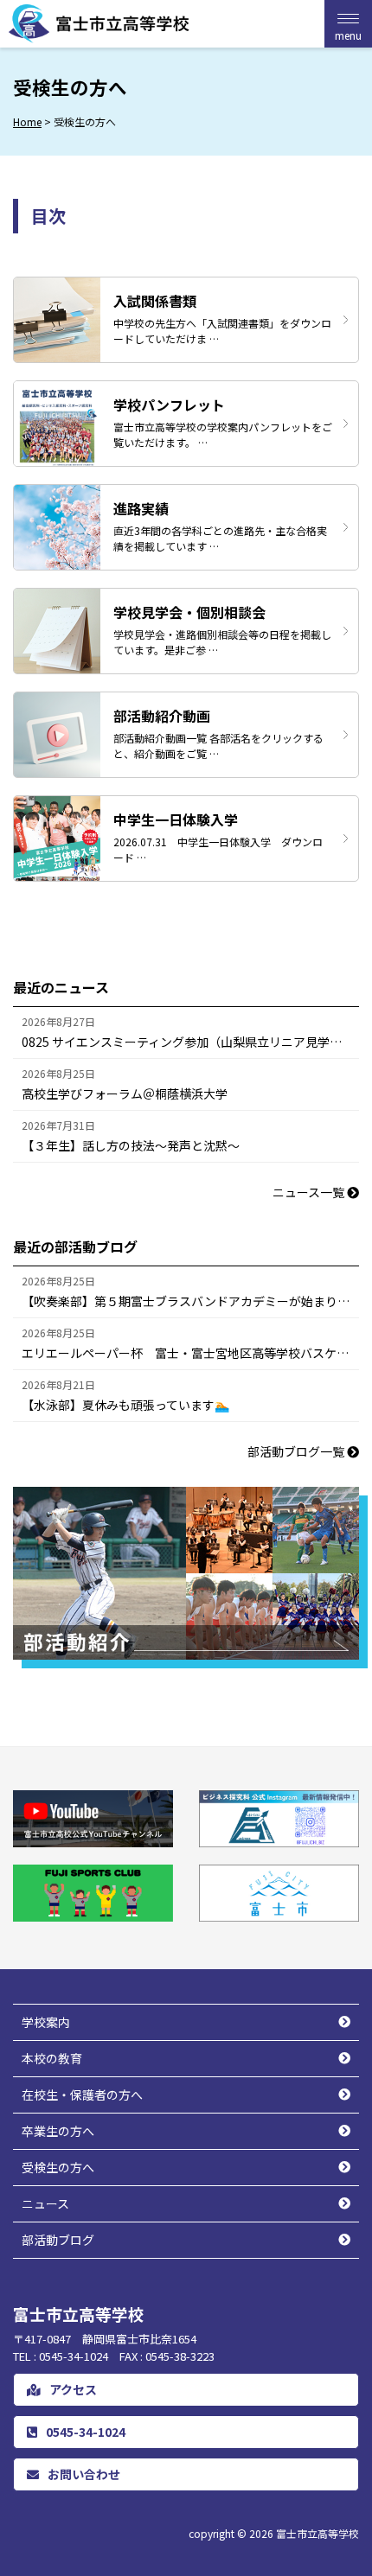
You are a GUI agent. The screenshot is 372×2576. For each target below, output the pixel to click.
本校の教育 (52, 2058)
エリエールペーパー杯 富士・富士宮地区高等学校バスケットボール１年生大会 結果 (190, 1353)
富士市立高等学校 (317, 2533)
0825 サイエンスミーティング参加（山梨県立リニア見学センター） (190, 1042)
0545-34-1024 (86, 2432)
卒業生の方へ (58, 2131)
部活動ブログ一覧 (297, 1451)
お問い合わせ (84, 2474)
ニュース (45, 2203)
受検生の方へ (58, 2167)
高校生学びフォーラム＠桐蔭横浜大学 (125, 1094)
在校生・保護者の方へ (82, 2095)
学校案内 (46, 2022)
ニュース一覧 (310, 1192)
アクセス (73, 2389)
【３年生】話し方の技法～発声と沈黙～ (131, 1145)
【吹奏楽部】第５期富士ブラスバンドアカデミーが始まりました (190, 1301)
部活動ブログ (58, 2240)
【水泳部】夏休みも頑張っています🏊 (125, 1405)
